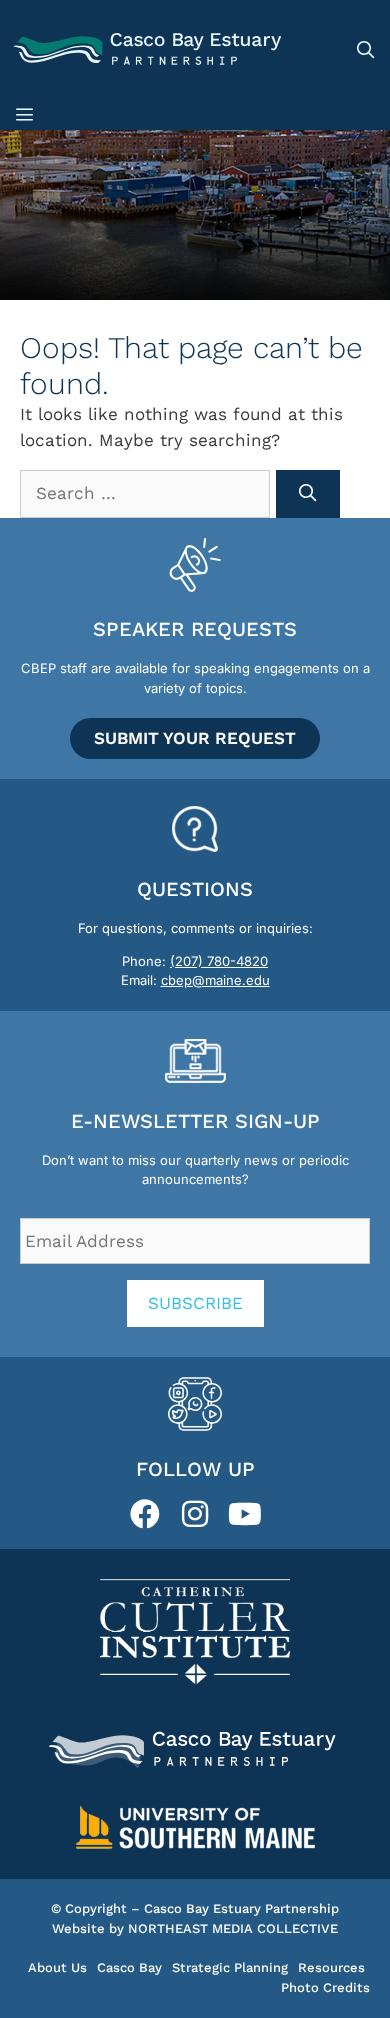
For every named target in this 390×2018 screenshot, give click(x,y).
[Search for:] (148, 493)
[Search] (308, 494)
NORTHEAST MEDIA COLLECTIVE (233, 1928)
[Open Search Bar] (365, 50)
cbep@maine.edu (215, 980)
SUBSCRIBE (195, 1303)
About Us (57, 1967)
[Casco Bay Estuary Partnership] (150, 50)
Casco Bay (129, 1967)
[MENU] (28, 115)
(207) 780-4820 (219, 961)
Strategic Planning (230, 1967)
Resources (331, 1967)
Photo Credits (325, 1987)
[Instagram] (195, 1514)
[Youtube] (245, 1514)
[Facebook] (145, 1514)
